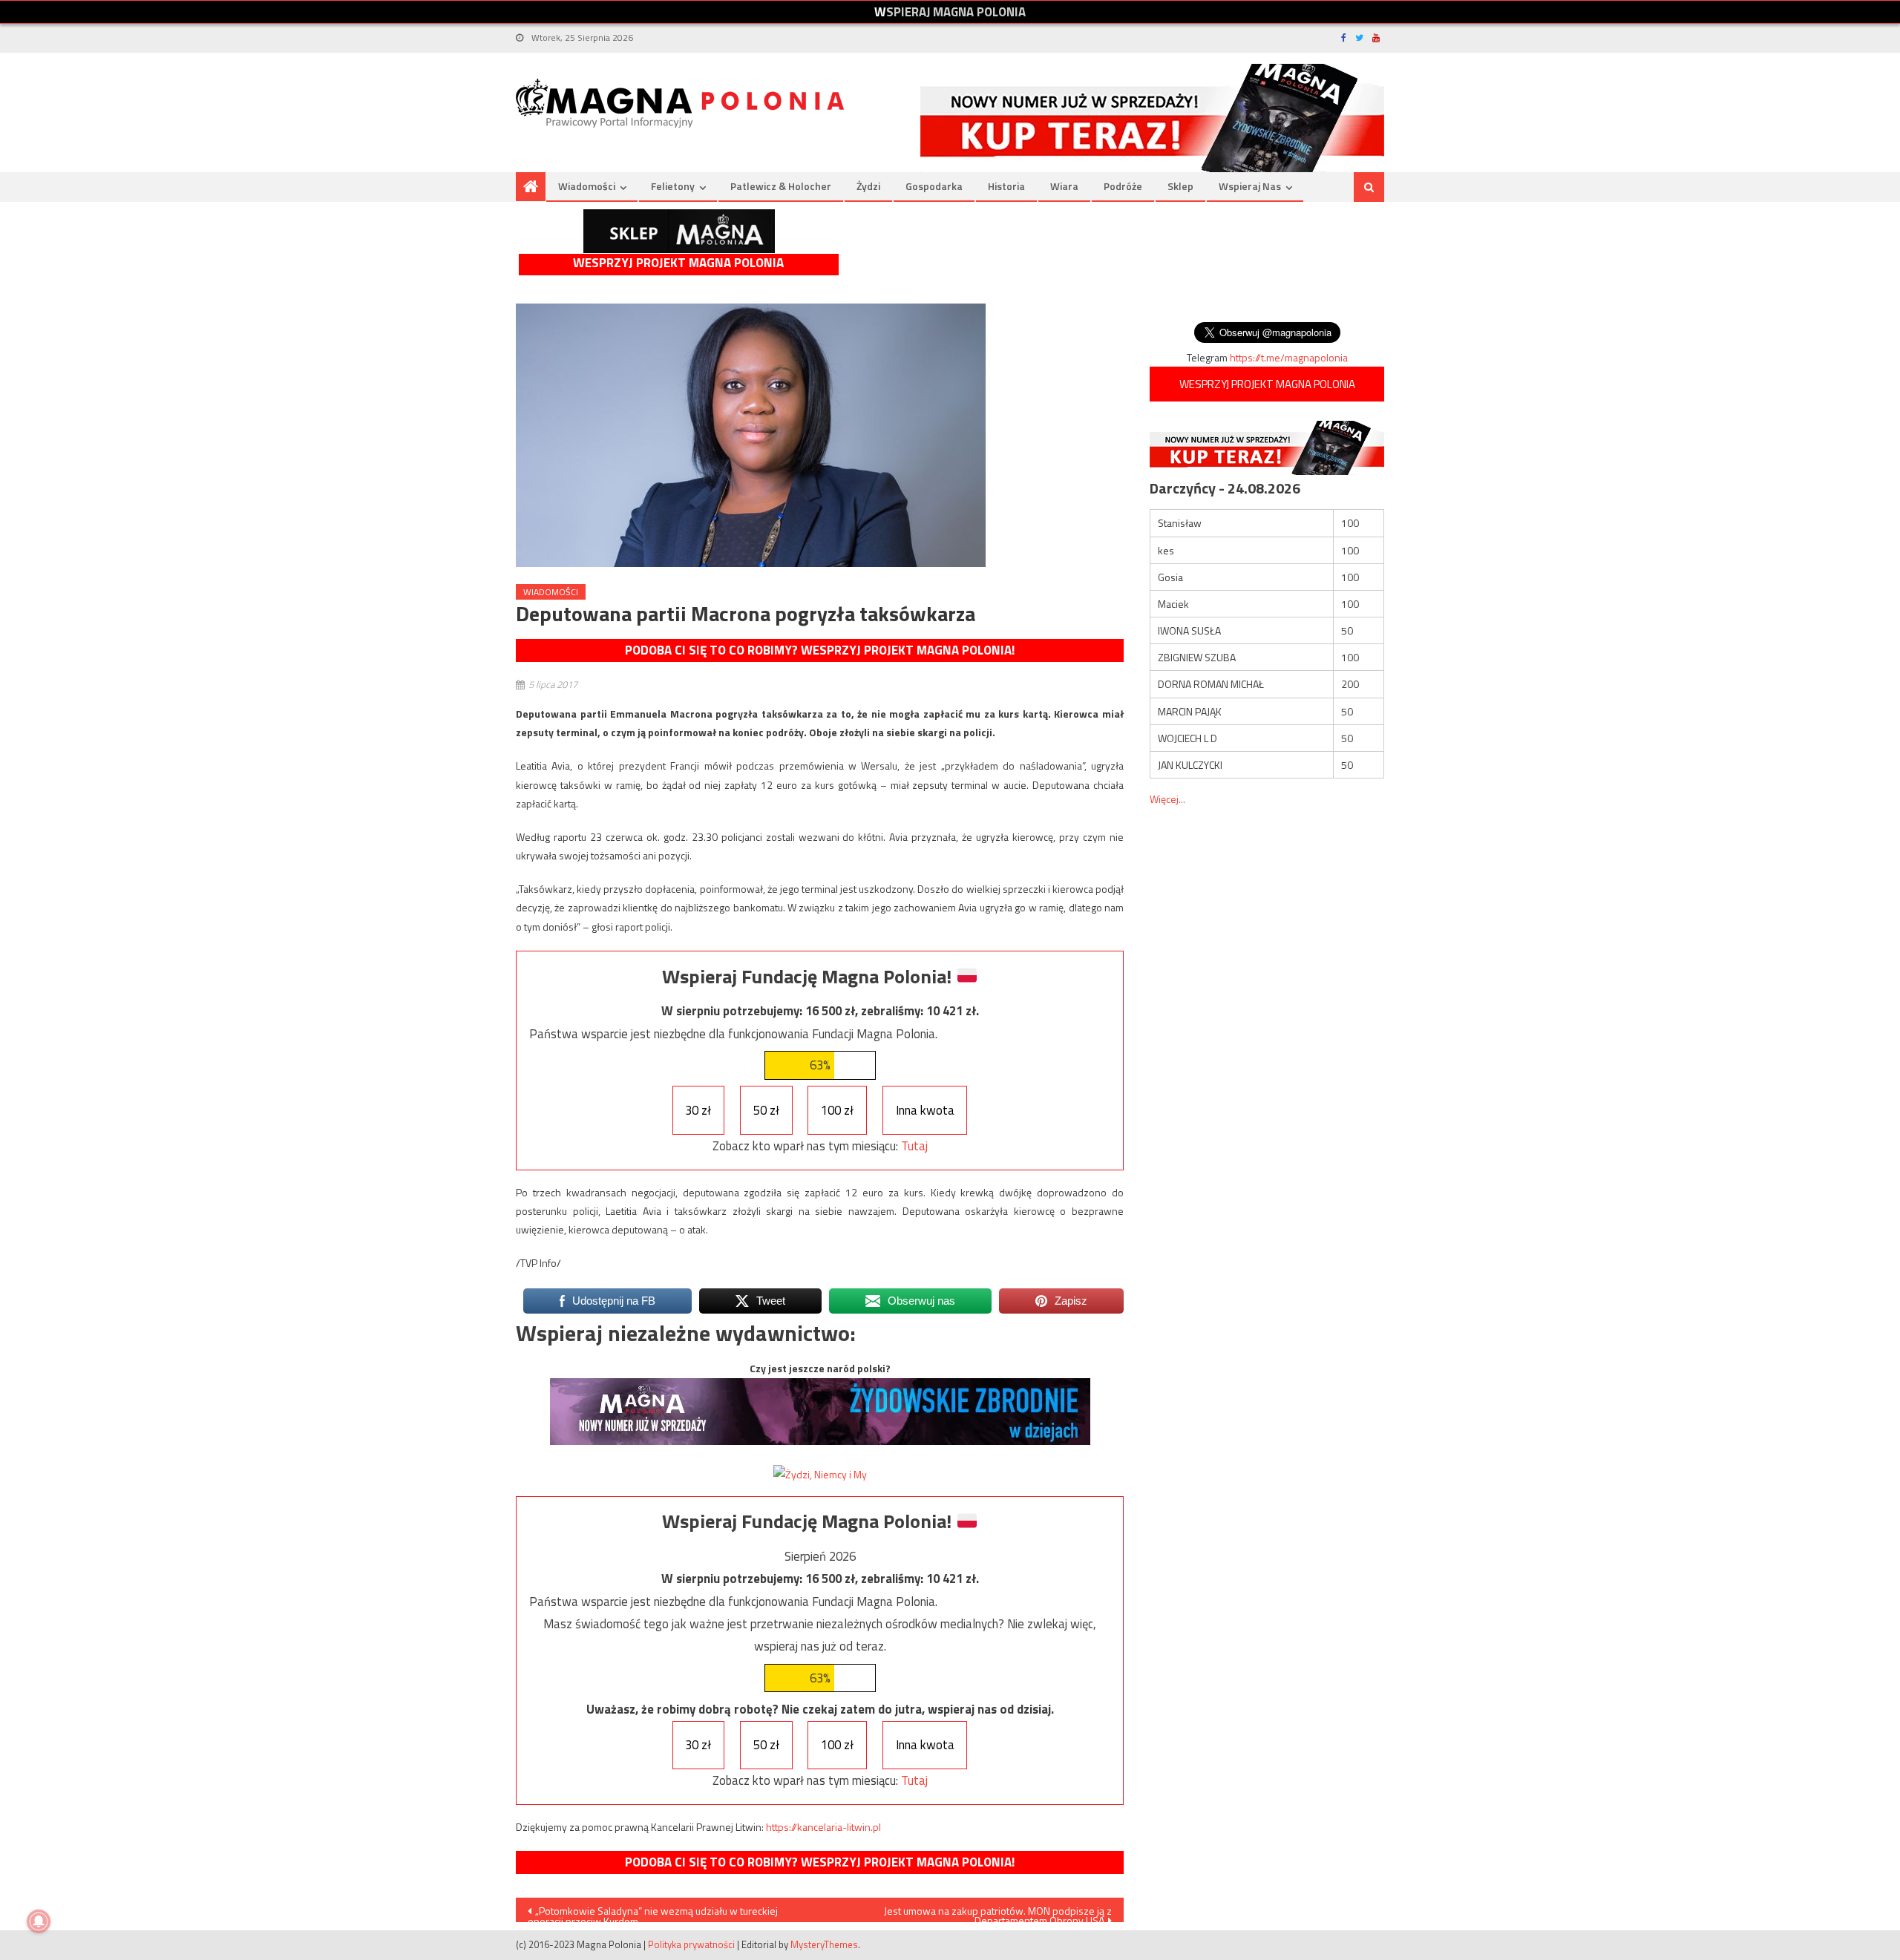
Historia (1006, 186)
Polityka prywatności (691, 1944)
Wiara (1064, 186)
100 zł (837, 1110)
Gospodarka (934, 186)
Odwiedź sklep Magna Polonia (679, 231)
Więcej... (1167, 799)
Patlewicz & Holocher (781, 186)
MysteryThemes (824, 1944)
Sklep (1180, 186)
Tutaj (914, 1146)
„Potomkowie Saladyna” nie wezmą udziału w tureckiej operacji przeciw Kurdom (653, 1913)
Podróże (1123, 186)
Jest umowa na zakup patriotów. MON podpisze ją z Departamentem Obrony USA (998, 1913)
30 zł (698, 1110)
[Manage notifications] (39, 1921)
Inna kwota (925, 1110)
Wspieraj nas (1250, 186)
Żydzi (868, 186)
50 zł (766, 1110)
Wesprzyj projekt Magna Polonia (678, 263)
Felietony (673, 186)
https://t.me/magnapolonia (1289, 357)
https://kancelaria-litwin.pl (823, 1827)
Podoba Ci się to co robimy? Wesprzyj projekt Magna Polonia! (820, 650)
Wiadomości (587, 186)
